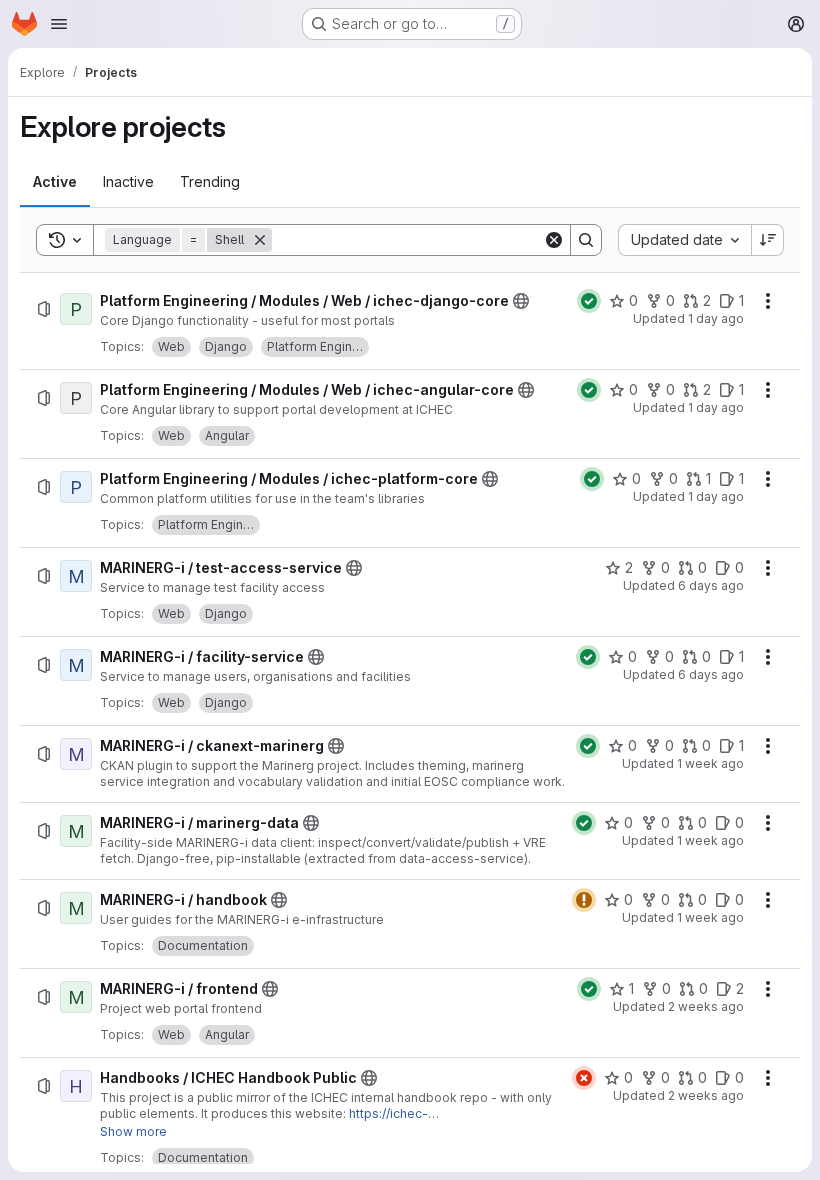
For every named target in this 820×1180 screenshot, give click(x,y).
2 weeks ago (706, 1006)
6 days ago (711, 585)
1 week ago (710, 763)
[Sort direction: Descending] (768, 240)
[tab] (55, 182)
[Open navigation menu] (59, 24)
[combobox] (684, 240)
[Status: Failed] (584, 1078)
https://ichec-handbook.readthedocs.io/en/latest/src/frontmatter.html (264, 1121)
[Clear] (554, 240)
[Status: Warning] (584, 900)
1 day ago (716, 318)
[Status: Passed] (589, 301)
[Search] (586, 240)
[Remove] (260, 240)
